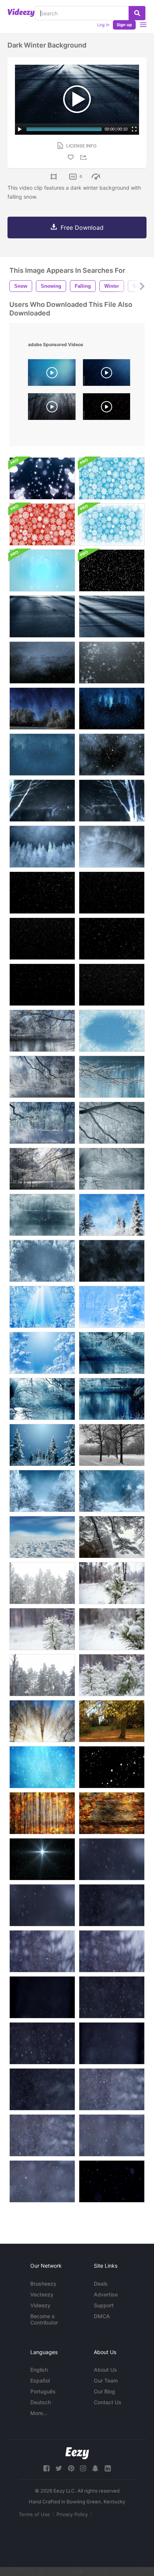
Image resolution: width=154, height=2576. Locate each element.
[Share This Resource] (84, 157)
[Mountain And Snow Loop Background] (112, 847)
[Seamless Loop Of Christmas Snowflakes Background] (112, 478)
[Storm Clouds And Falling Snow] (42, 663)
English (39, 2370)
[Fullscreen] (134, 129)
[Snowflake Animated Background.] (42, 1767)
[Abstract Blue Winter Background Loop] (112, 1307)
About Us (105, 2370)
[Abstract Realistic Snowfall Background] (112, 570)
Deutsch (41, 2402)
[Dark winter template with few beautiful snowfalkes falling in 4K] (112, 2181)
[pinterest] (71, 2468)
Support (104, 2305)
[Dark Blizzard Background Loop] (112, 1261)
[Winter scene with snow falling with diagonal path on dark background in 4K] (112, 1905)
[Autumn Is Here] (112, 1721)
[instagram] (83, 2468)
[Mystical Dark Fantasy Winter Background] (42, 801)
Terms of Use (34, 2514)
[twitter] (59, 2468)
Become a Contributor (44, 2319)
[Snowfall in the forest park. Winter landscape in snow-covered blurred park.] (42, 1675)
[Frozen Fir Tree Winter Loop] (42, 1261)
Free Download (82, 228)
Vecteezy (42, 2294)
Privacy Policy (72, 2514)
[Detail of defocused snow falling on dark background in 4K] (112, 1859)
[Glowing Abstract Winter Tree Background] (112, 801)
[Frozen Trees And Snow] (42, 1491)
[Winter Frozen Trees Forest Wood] (112, 1537)
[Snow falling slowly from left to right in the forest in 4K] (112, 2135)
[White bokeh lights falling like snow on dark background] (42, 478)
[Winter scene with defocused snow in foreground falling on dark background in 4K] (42, 1905)
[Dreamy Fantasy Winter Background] (112, 1215)
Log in (103, 25)
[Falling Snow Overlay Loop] (42, 893)
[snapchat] (95, 2468)
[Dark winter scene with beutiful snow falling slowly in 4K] (112, 1997)
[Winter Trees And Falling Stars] (42, 1445)
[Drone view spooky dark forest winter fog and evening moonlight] (52, 408)
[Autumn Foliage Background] (42, 1813)
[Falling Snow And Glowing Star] (42, 1859)
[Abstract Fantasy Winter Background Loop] (42, 1307)
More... (39, 2413)
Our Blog (104, 2391)
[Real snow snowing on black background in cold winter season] (107, 408)
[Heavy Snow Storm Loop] (112, 755)
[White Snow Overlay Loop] (112, 985)
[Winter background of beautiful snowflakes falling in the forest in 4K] (42, 2181)
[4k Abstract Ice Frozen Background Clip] (42, 570)
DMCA (102, 2316)
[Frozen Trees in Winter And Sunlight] (42, 1721)
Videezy (40, 2305)
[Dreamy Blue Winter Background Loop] (42, 1353)
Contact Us (108, 2402)
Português (43, 2391)
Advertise (106, 2294)
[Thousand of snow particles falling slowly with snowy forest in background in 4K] (112, 2089)
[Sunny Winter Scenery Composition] (42, 1537)
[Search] (137, 13)
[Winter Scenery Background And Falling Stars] (112, 1353)
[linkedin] (108, 2468)
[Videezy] (21, 13)
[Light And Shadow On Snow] (42, 616)
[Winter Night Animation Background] (42, 709)
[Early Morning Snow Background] (112, 616)
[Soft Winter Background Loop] (112, 1445)
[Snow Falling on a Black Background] (112, 1767)
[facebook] (46, 2468)
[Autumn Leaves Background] (112, 1813)
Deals (101, 2284)
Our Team (106, 2380)
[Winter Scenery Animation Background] (42, 1031)
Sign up (124, 25)
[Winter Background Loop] (112, 1491)
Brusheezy (43, 2284)
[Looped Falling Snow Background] (112, 663)
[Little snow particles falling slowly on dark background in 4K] (42, 2089)
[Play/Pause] (20, 129)
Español (40, 2380)
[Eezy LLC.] (77, 2453)
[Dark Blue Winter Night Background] (42, 847)
